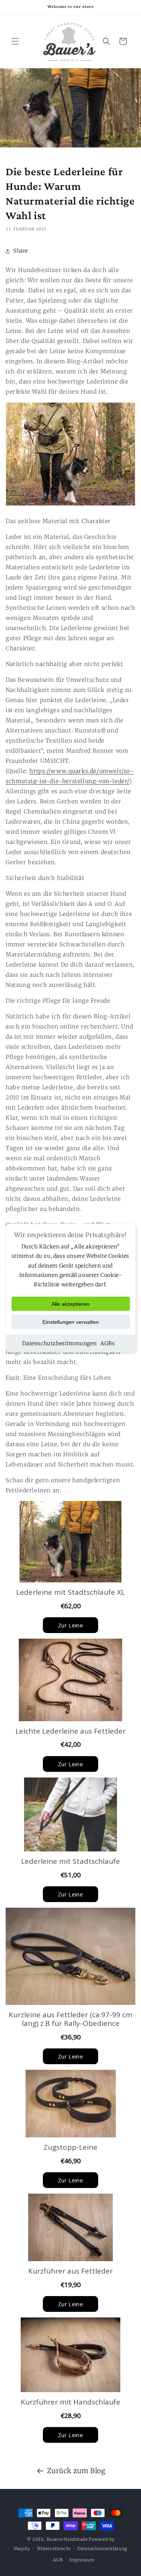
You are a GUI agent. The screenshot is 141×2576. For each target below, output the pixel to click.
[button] (15, 41)
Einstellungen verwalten (71, 1322)
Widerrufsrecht (54, 2549)
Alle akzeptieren (70, 1304)
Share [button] (21, 251)
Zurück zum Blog (76, 2471)
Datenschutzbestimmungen (59, 1343)
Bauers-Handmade (67, 2539)
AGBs (108, 1343)
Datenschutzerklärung (102, 2549)
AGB (58, 2560)
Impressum (82, 2560)
